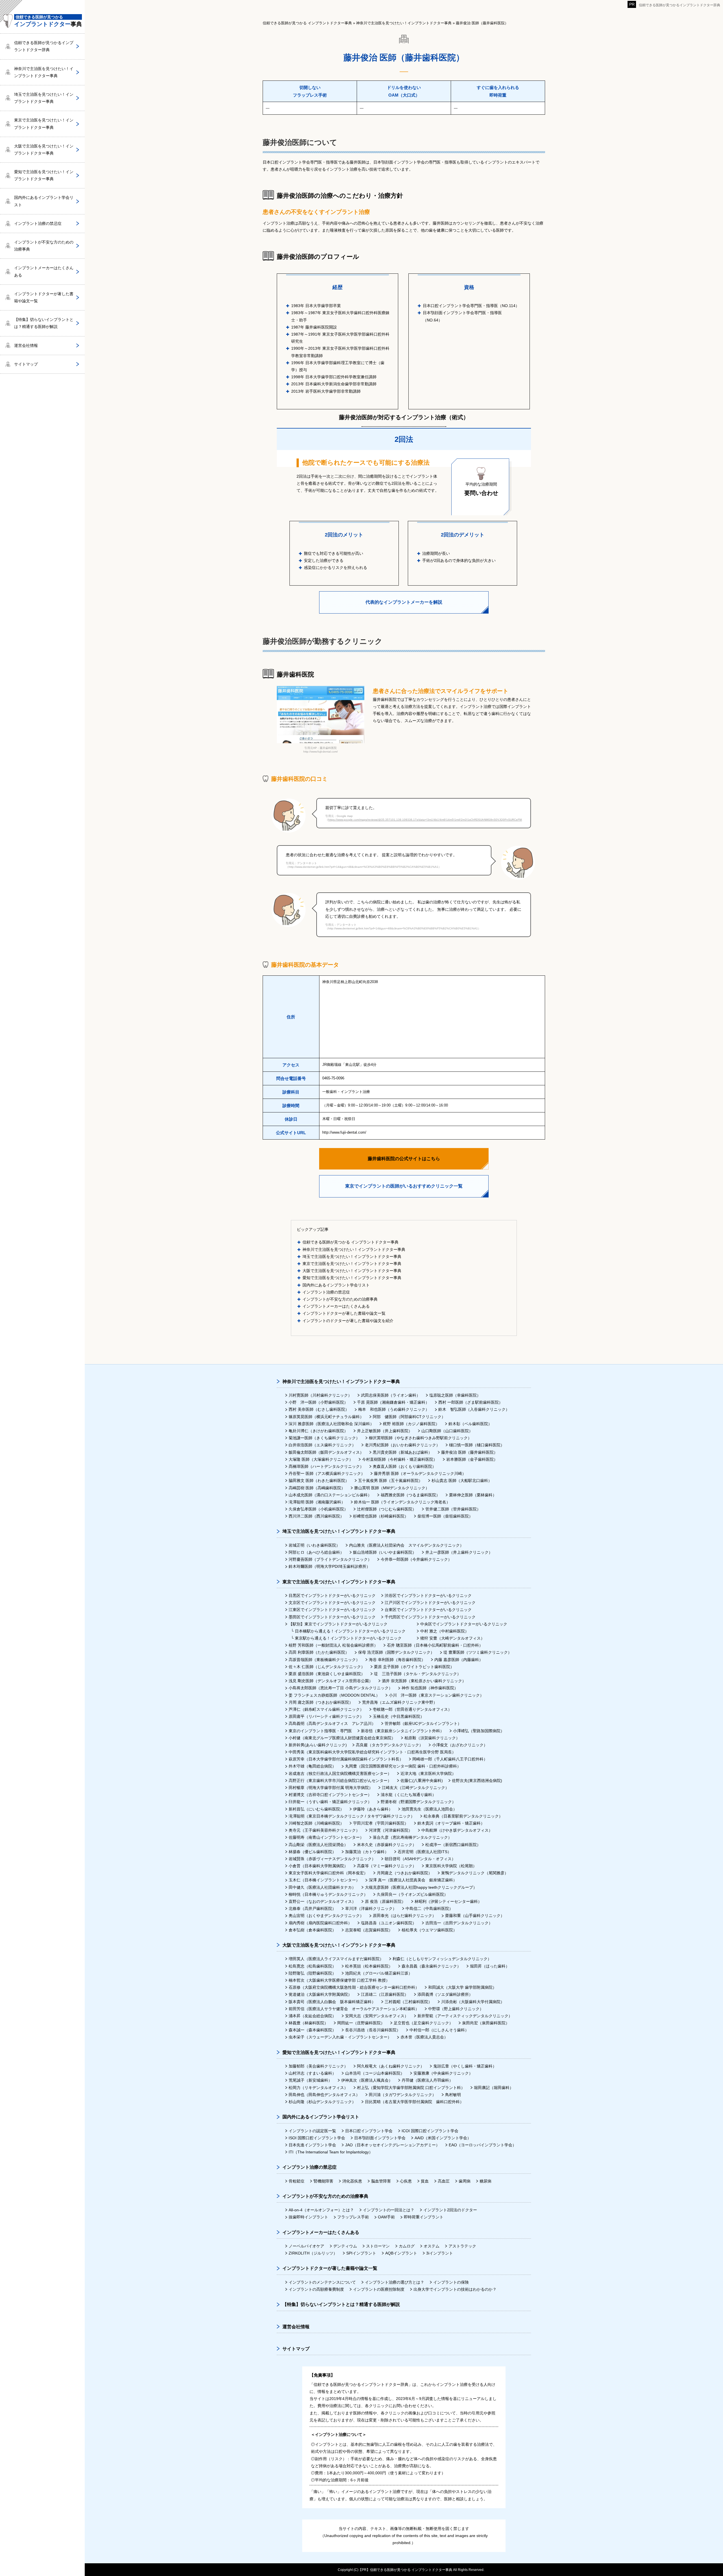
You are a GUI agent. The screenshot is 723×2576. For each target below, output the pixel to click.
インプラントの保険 (451, 2282)
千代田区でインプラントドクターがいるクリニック (430, 1617)
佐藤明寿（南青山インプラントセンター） (326, 1837)
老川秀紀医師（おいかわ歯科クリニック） (402, 1445)
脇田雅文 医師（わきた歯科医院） (319, 1481)
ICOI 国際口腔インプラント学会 (430, 2131)
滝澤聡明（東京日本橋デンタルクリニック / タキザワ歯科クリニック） (352, 1816)
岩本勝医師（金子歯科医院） (472, 1459)
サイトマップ (26, 364)
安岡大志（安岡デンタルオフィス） (377, 2016)
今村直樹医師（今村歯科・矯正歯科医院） (400, 1459)
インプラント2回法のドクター (450, 2210)
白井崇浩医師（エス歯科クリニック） (322, 1445)
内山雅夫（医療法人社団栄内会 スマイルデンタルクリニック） (406, 1545)
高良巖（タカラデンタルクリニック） (389, 1745)
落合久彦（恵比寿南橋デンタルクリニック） (412, 1837)
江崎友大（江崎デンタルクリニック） (415, 1788)
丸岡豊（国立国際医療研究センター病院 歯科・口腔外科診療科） (403, 1766)
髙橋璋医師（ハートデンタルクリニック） (326, 1466)
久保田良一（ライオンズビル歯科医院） (412, 1894)
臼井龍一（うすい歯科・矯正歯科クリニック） (330, 1802)
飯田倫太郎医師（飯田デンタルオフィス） (326, 1452)
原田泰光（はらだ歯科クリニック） (404, 1916)
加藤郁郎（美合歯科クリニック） (318, 2066)
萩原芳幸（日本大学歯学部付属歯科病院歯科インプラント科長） (346, 1759)
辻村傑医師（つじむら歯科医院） (387, 1509)
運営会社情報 (26, 345)
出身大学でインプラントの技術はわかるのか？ (455, 2289)
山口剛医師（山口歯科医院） (447, 1431)
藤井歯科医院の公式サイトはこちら (404, 1159)
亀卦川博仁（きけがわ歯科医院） (318, 1431)
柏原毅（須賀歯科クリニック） (432, 1738)
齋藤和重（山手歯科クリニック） (475, 1916)
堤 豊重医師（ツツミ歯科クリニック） (478, 1652)
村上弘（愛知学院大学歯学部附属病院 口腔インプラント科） (411, 2088)
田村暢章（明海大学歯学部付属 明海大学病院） (331, 1788)
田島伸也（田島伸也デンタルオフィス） (324, 2095)
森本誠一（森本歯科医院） (312, 2030)
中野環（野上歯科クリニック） (456, 2009)
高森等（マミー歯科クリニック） (387, 1866)
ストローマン (378, 2246)
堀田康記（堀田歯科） (494, 2088)
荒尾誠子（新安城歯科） (310, 2080)
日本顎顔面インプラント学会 (380, 2138)
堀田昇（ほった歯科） (490, 1966)
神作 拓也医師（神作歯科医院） (430, 1688)
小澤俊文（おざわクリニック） (460, 1745)
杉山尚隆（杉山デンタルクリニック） (322, 2102)
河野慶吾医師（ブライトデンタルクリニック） (330, 1559)
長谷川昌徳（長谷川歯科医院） (373, 2030)
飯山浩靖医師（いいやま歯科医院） (385, 1552)
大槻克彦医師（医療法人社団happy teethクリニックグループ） (421, 1887)
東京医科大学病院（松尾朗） (451, 1866)
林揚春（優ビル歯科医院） (312, 1852)
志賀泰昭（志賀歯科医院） (369, 1930)
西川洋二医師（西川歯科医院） (316, 1516)
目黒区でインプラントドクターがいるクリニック (332, 1595)
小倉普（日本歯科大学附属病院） (318, 1866)
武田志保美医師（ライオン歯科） (391, 1395)
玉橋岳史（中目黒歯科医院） (398, 1716)
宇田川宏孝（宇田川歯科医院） (381, 1823)
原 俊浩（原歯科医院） (385, 1901)
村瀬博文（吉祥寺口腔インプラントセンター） (330, 1795)
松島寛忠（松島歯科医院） (312, 1966)
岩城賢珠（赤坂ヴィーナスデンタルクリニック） (332, 1859)
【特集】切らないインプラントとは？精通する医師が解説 (44, 323)
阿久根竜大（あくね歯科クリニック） (391, 2066)
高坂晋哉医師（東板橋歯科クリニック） (324, 1660)
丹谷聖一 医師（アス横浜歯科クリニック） (327, 1473)
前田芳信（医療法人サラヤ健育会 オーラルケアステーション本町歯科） (354, 2009)
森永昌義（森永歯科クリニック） (431, 1966)
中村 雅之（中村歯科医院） (445, 1631)
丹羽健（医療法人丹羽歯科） (427, 2080)
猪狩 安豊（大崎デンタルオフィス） (452, 1638)
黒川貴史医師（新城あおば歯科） (402, 1452)
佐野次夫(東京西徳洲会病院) (477, 1781)
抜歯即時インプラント (308, 2217)
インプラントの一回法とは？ (389, 2210)
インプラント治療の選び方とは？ (395, 2282)
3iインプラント (440, 2253)
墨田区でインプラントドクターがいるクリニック (332, 1617)
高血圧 (444, 2181)
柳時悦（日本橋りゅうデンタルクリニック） (328, 1894)
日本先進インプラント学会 (312, 2145)
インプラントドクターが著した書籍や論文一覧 (344, 1313)
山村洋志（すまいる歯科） (312, 2073)
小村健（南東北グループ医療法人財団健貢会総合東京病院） (342, 1738)
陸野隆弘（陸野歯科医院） (312, 1973)
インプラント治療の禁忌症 (326, 1292)
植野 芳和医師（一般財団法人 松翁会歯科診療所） (333, 1645)
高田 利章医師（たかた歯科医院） (319, 1652)
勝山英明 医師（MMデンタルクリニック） (392, 1488)
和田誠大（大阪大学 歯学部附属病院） (462, 1987)
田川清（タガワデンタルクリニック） (402, 2095)
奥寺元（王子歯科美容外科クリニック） (324, 1830)
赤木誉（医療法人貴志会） (424, 2037)
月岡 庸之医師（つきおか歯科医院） (321, 1702)
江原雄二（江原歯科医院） (385, 1994)
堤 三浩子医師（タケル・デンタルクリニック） (417, 1674)
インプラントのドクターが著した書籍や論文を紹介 (348, 1321)
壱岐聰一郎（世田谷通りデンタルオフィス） (412, 1709)
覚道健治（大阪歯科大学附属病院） (320, 1994)
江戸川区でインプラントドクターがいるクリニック (430, 1603)
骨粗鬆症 (297, 2181)
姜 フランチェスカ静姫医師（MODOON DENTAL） (334, 1695)
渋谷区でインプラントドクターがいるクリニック (428, 1595)
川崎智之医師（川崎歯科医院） (316, 1823)
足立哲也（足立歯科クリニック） (423, 2023)
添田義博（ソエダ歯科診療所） (445, 1994)
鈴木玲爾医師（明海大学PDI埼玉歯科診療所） (329, 1566)
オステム (432, 2246)
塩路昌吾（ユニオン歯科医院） (389, 1923)
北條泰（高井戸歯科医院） (312, 1908)
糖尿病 (485, 2181)
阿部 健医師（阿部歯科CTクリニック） (409, 1417)
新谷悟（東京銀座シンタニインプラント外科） (402, 1731)
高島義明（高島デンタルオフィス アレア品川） (332, 1723)
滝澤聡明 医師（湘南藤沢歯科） (317, 1502)
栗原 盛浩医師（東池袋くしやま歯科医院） (327, 1674)
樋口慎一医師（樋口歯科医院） (477, 1445)
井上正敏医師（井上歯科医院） (385, 1431)
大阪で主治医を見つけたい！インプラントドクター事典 (352, 1271)
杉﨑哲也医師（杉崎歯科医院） (381, 1516)
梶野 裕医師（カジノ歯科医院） (411, 1424)
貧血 (425, 2181)
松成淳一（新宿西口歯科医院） (453, 1845)
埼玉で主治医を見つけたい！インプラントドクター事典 (352, 1257)
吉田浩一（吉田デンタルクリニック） (459, 1923)
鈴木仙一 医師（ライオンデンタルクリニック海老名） (402, 1502)
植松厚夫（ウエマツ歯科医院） (429, 1930)
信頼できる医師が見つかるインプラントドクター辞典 (680, 5)
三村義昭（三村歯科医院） (408, 2002)
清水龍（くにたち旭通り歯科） (408, 1795)
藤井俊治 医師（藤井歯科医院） (469, 1452)
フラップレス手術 (353, 2217)
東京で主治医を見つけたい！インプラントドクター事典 (352, 1264)
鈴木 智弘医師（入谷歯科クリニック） (474, 1409)
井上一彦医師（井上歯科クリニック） (459, 1552)
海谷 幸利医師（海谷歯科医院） (397, 1660)
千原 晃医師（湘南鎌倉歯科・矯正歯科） (393, 1402)
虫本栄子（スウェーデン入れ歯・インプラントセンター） (340, 2037)
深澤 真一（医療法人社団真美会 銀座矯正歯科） (413, 1880)
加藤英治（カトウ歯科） (367, 1852)
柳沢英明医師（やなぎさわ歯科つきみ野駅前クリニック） (420, 1438)
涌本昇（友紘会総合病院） (312, 2016)
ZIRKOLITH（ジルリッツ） (313, 2253)
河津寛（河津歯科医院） (391, 1830)
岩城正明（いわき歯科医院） (314, 1545)
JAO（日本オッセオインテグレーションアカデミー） (392, 2145)
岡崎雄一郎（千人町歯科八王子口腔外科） (450, 1759)
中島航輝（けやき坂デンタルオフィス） (457, 1830)
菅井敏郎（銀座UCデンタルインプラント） (423, 1723)
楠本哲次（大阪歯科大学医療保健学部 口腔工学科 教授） (339, 1980)
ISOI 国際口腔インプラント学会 (317, 2138)
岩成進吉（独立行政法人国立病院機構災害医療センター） (340, 1773)
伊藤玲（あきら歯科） (373, 1809)
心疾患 (406, 2181)
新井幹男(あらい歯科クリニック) (318, 1745)
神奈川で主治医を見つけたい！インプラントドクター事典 (354, 1249)
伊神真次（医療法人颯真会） (367, 2080)
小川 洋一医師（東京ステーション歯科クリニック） (436, 1695)
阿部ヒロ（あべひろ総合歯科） (316, 1552)
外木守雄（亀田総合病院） (312, 1766)
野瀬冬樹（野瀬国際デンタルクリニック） (418, 1802)
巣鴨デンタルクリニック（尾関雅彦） (475, 1873)
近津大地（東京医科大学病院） (428, 1773)
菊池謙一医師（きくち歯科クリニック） (324, 1438)
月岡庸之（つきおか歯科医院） (404, 1873)
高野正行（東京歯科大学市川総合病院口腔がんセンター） (340, 1781)
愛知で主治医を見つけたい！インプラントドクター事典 (352, 1278)
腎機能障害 (323, 2181)
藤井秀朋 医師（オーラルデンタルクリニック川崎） (420, 1473)
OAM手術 (386, 2217)
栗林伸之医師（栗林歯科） (473, 1495)
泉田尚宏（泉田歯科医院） (486, 2023)
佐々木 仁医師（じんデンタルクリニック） (327, 1667)
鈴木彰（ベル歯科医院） (470, 1424)
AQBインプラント (401, 2253)
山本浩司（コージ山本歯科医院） (375, 2073)
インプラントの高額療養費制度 (316, 2289)
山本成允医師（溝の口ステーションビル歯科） (330, 1495)
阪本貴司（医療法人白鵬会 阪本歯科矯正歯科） (332, 2002)
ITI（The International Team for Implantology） (331, 2152)
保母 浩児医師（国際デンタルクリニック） (396, 1652)
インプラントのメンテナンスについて (322, 2282)
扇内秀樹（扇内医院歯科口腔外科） (320, 1923)
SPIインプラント (361, 2253)
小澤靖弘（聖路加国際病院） (479, 1731)
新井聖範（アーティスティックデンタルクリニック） (465, 2016)
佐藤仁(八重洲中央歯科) (422, 1781)
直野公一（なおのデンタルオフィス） (322, 1901)
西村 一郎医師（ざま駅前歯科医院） (471, 1402)
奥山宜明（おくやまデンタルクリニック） (326, 1916)
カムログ (407, 2246)
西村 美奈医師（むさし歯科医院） (319, 1409)
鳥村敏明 (453, 2095)
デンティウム (345, 2246)
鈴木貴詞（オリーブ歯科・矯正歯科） (451, 1823)
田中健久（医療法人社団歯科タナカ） (322, 1887)
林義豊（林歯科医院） (308, 2023)
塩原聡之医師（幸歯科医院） (455, 1395)
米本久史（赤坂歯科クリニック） (387, 1845)
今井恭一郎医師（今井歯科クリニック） (416, 1559)
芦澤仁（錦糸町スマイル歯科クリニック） (326, 1709)
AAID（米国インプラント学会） (443, 2138)
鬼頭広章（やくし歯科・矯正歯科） (465, 2066)
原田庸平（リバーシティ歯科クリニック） (326, 1716)
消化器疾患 (352, 2181)
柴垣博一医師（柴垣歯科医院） (445, 1516)
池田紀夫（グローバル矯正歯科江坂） (379, 1973)
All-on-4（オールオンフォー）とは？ (321, 2210)
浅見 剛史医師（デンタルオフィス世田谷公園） (331, 1681)
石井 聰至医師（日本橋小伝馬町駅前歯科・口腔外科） (435, 1645)
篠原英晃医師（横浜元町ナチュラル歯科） (326, 1417)
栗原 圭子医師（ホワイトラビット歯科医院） (414, 1667)
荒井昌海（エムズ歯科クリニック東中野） (400, 1702)
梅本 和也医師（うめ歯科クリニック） (394, 1409)
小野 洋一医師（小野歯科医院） (318, 1402)
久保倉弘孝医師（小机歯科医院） (318, 1509)
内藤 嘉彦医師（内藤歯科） (459, 1660)
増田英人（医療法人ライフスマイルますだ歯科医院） (336, 1959)
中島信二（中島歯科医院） (429, 1908)
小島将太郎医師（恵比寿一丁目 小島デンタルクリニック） (341, 1688)
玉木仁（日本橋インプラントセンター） (324, 1880)
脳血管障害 (381, 2181)
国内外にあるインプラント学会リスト (336, 1285)
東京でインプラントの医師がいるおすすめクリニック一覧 (404, 1186)
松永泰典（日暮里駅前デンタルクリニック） (463, 1816)
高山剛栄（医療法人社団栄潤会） (318, 1845)
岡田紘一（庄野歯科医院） (361, 2023)
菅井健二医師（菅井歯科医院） (453, 1509)
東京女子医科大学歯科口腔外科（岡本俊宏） (328, 1873)
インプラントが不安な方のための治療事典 (340, 1299)
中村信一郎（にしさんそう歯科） (439, 2030)
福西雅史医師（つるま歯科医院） (410, 1495)
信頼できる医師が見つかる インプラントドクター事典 (350, 1242)
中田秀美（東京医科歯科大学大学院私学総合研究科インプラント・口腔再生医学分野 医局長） (372, 1752)
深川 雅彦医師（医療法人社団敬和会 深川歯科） (331, 1424)
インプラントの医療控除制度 (379, 2289)
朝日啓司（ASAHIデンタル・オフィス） (420, 1859)
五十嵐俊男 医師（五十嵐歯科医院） (390, 1481)
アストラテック (462, 2246)
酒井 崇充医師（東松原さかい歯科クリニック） (424, 1681)
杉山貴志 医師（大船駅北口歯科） (462, 1481)
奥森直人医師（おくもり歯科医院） (404, 1466)
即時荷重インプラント (424, 2217)
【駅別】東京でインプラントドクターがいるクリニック (338, 1624)
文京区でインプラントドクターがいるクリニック (332, 1603)
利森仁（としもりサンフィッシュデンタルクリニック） (442, 1959)
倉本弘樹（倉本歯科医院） (312, 1930)
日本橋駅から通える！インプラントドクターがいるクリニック (350, 1631)
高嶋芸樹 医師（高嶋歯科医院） (317, 1488)
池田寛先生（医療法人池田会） (429, 1809)
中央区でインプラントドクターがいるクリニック (464, 1624)
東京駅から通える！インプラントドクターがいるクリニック (348, 1638)
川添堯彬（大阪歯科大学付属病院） (473, 2002)
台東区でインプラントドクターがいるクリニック (428, 1610)
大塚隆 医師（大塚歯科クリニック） (321, 1459)
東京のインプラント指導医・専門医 (320, 1731)
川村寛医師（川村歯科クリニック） (320, 1395)
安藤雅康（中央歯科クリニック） (443, 2073)
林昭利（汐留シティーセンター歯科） (448, 1901)
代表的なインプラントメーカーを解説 (404, 602)
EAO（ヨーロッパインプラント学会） (483, 2145)
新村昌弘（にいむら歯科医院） (316, 1809)
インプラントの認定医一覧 (312, 2131)
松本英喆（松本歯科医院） (369, 1966)
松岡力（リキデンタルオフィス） (318, 2088)
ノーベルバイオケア (306, 2246)
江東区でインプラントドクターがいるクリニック (332, 1610)
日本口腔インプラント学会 (369, 2131)
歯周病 (465, 2181)
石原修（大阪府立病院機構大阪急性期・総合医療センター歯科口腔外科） (354, 1987)
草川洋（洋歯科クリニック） (371, 1908)
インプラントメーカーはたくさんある (336, 1306)
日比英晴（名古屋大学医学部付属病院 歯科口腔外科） (414, 2102)
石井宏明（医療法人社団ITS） (424, 1852)
